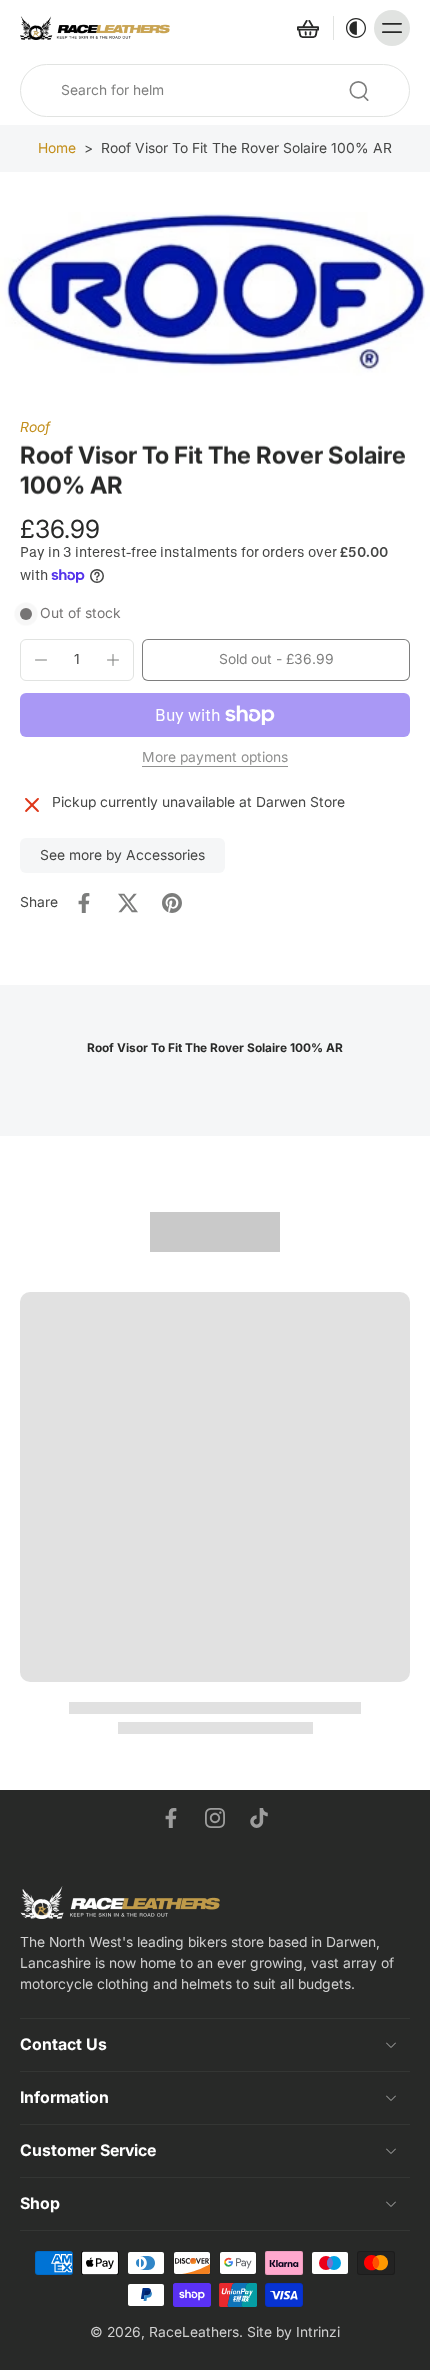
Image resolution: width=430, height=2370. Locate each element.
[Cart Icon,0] (307, 28)
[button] (276, 660)
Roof (35, 427)
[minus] (41, 660)
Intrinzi (318, 2332)
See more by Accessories (122, 855)
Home (57, 148)
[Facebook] (171, 1818)
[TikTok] (259, 1818)
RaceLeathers (194, 2332)
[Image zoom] (215, 295)
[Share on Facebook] (84, 903)
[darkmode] (351, 28)
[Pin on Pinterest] (172, 903)
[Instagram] (215, 1818)
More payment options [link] (215, 758)
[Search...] (359, 91)
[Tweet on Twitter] (128, 903)
